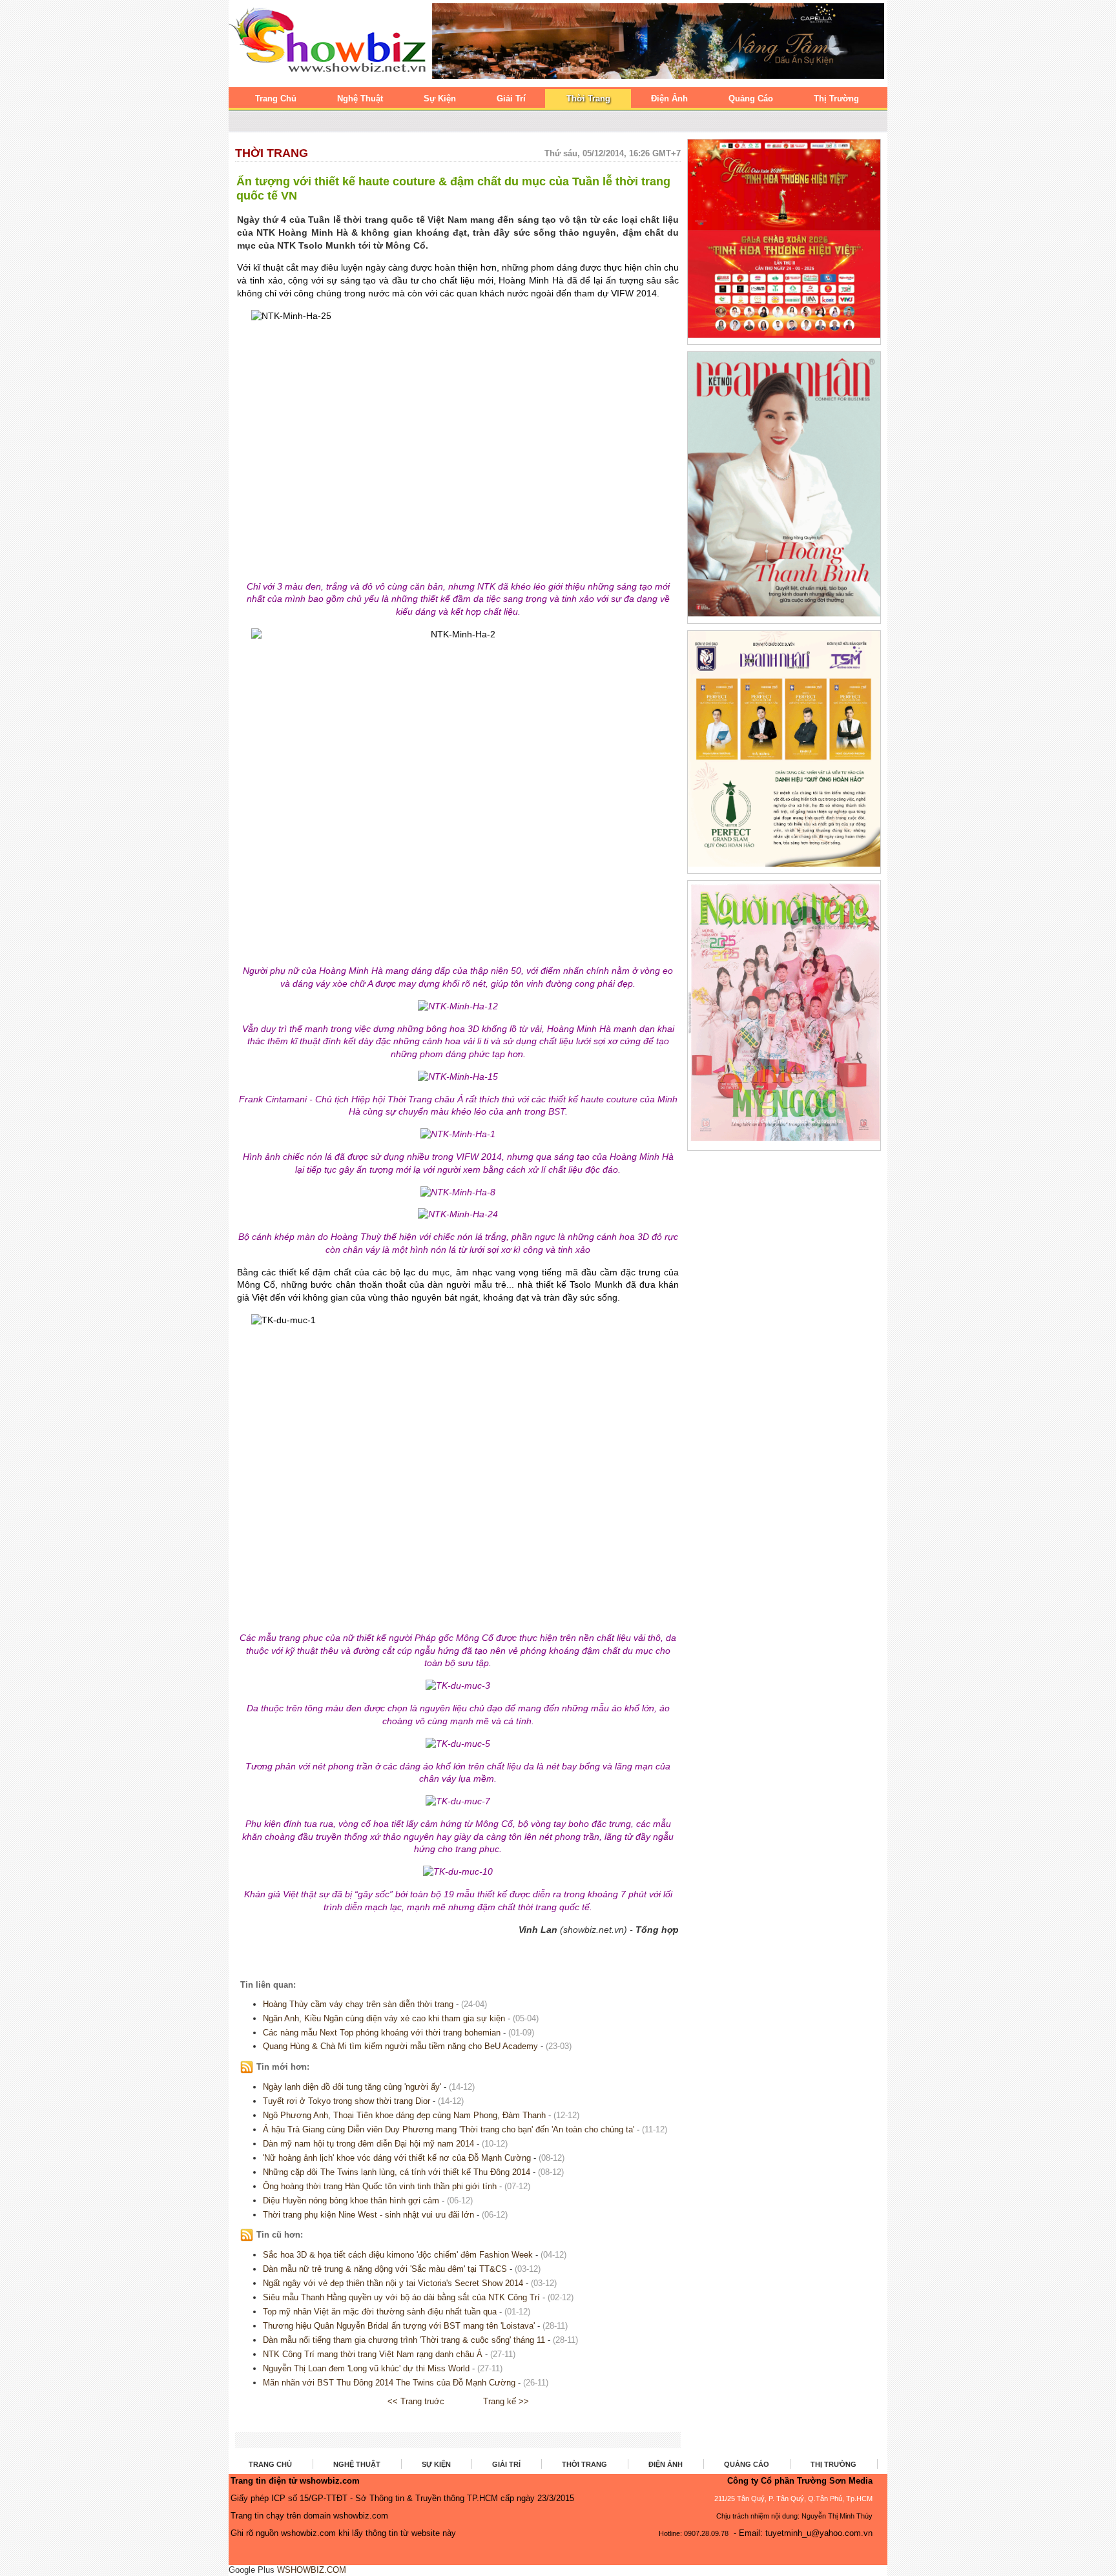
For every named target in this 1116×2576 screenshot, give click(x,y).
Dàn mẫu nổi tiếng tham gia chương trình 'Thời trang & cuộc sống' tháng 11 (404, 2340)
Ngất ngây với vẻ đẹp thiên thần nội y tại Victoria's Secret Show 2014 (393, 2283)
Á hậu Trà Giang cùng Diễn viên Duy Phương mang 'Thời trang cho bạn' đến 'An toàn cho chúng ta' (449, 2129)
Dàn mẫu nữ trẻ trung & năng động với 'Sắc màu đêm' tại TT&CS (385, 2269)
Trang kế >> (506, 2401)
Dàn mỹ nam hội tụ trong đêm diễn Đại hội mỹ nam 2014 (368, 2144)
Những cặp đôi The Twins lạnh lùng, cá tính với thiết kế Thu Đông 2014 (397, 2172)
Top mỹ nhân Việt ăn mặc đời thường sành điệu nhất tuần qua (380, 2312)
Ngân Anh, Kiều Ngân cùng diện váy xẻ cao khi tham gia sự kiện (384, 2018)
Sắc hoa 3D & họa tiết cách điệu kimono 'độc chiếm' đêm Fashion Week (398, 2255)
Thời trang (272, 153)
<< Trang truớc (416, 2401)
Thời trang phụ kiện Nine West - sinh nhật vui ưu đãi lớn (368, 2215)
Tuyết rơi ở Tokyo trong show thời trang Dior (348, 2101)
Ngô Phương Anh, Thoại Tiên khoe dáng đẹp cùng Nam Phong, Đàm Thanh (404, 2115)
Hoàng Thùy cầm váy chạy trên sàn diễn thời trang (358, 2004)
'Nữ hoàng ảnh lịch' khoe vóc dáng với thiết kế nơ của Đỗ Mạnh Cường (397, 2158)
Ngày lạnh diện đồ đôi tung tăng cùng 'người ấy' (352, 2087)
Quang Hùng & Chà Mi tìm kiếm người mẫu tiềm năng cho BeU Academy (400, 2046)
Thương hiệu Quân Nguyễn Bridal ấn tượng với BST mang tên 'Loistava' (399, 2326)
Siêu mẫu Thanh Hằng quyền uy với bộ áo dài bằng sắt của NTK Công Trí (401, 2297)
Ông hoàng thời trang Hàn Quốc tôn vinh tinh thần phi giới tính (380, 2186)
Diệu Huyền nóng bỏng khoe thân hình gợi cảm (351, 2200)
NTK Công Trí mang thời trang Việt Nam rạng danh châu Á (373, 2354)
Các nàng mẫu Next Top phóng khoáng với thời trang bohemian (382, 2033)
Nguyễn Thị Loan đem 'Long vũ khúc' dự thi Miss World (367, 2368)
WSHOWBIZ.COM (312, 2570)
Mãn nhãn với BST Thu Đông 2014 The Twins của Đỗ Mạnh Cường (389, 2383)
